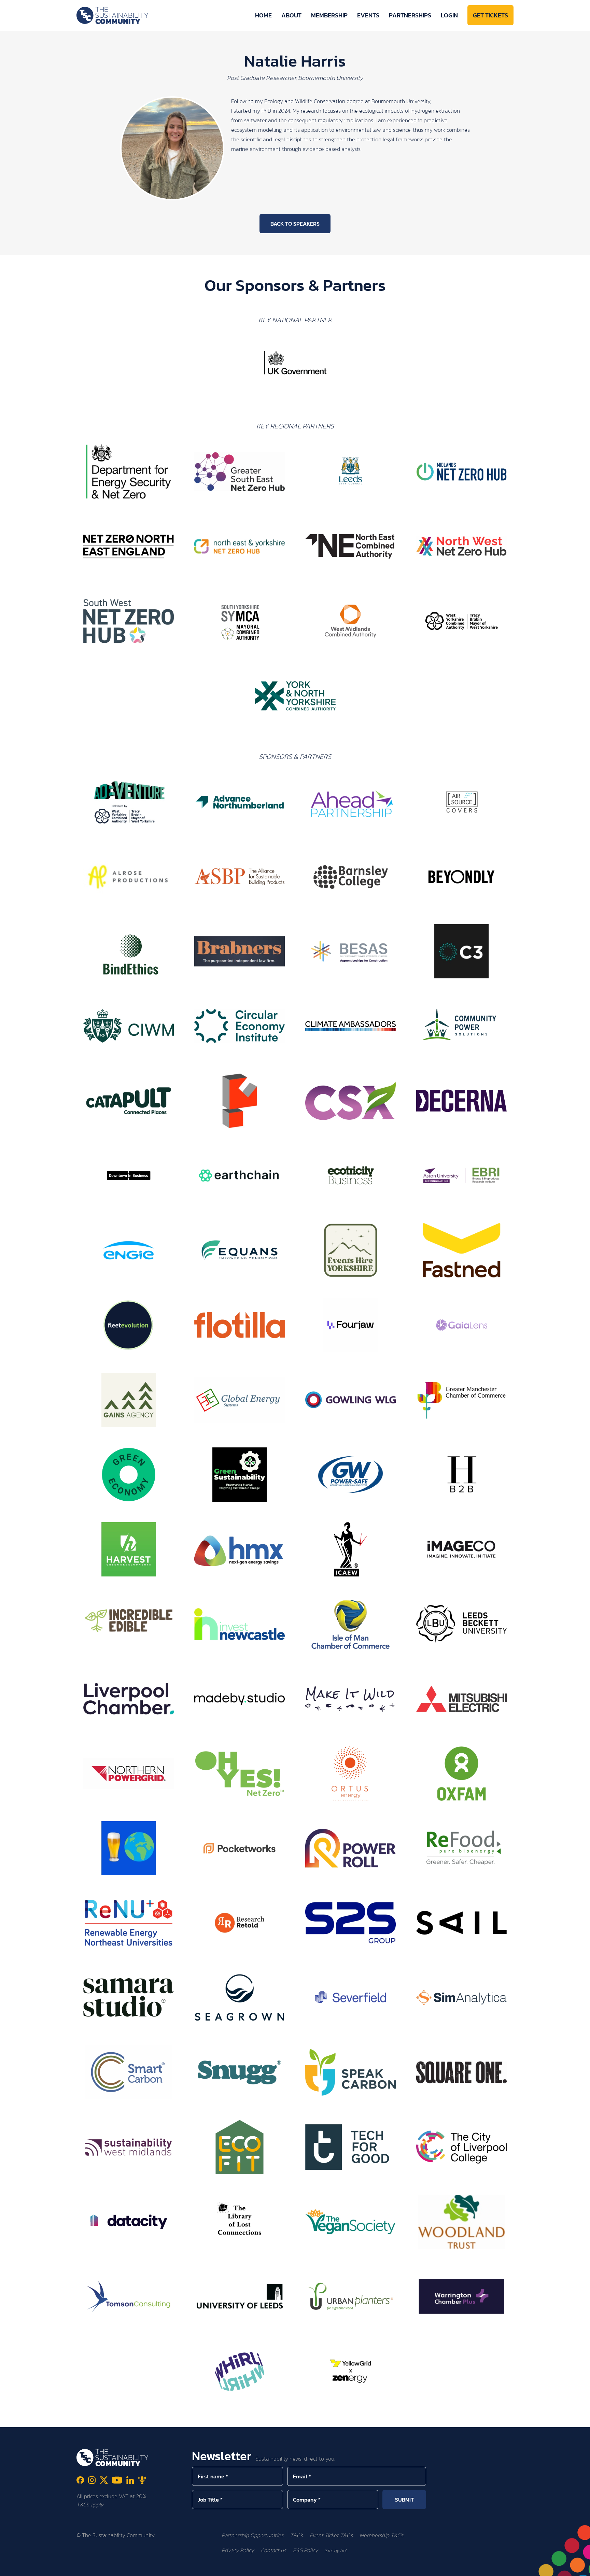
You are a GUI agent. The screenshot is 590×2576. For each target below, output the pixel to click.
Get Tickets (490, 15)
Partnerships (410, 15)
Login (449, 15)
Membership (329, 15)
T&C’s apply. (90, 2504)
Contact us (273, 2550)
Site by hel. (336, 2551)
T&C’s (297, 2535)
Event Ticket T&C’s (331, 2535)
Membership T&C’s (381, 2535)
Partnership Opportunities (252, 2535)
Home (263, 15)
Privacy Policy (238, 2550)
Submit (404, 2500)
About (291, 15)
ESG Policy (305, 2550)
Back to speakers (295, 224)
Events (368, 15)
